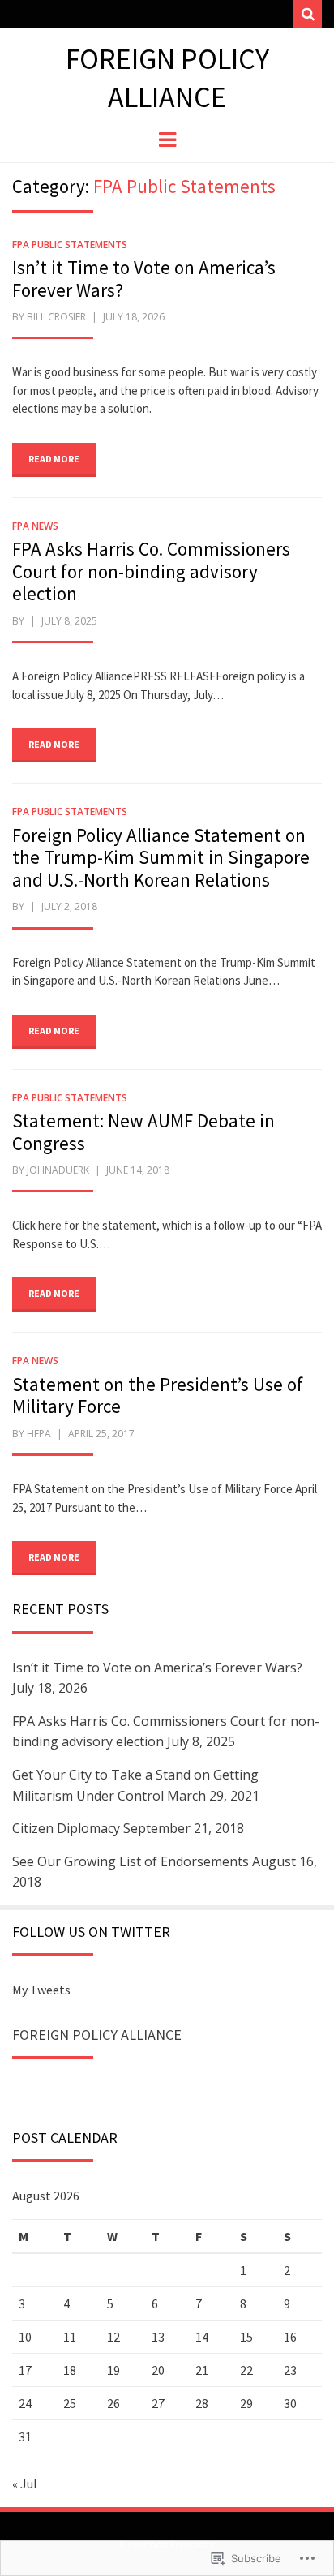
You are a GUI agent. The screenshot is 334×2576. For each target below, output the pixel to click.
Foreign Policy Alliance (167, 78)
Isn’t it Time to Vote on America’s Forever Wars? (144, 279)
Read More (54, 459)
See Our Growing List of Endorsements (131, 1861)
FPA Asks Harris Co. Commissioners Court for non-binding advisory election (151, 571)
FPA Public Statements (70, 245)
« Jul (25, 2484)
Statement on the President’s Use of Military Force (158, 1395)
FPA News (35, 526)
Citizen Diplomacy (66, 1828)
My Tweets (41, 1990)
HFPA (39, 1434)
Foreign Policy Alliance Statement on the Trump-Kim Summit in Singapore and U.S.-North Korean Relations (161, 857)
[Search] (308, 14)
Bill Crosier (56, 317)
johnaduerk (58, 1170)
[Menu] (167, 139)
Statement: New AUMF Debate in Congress (143, 1132)
